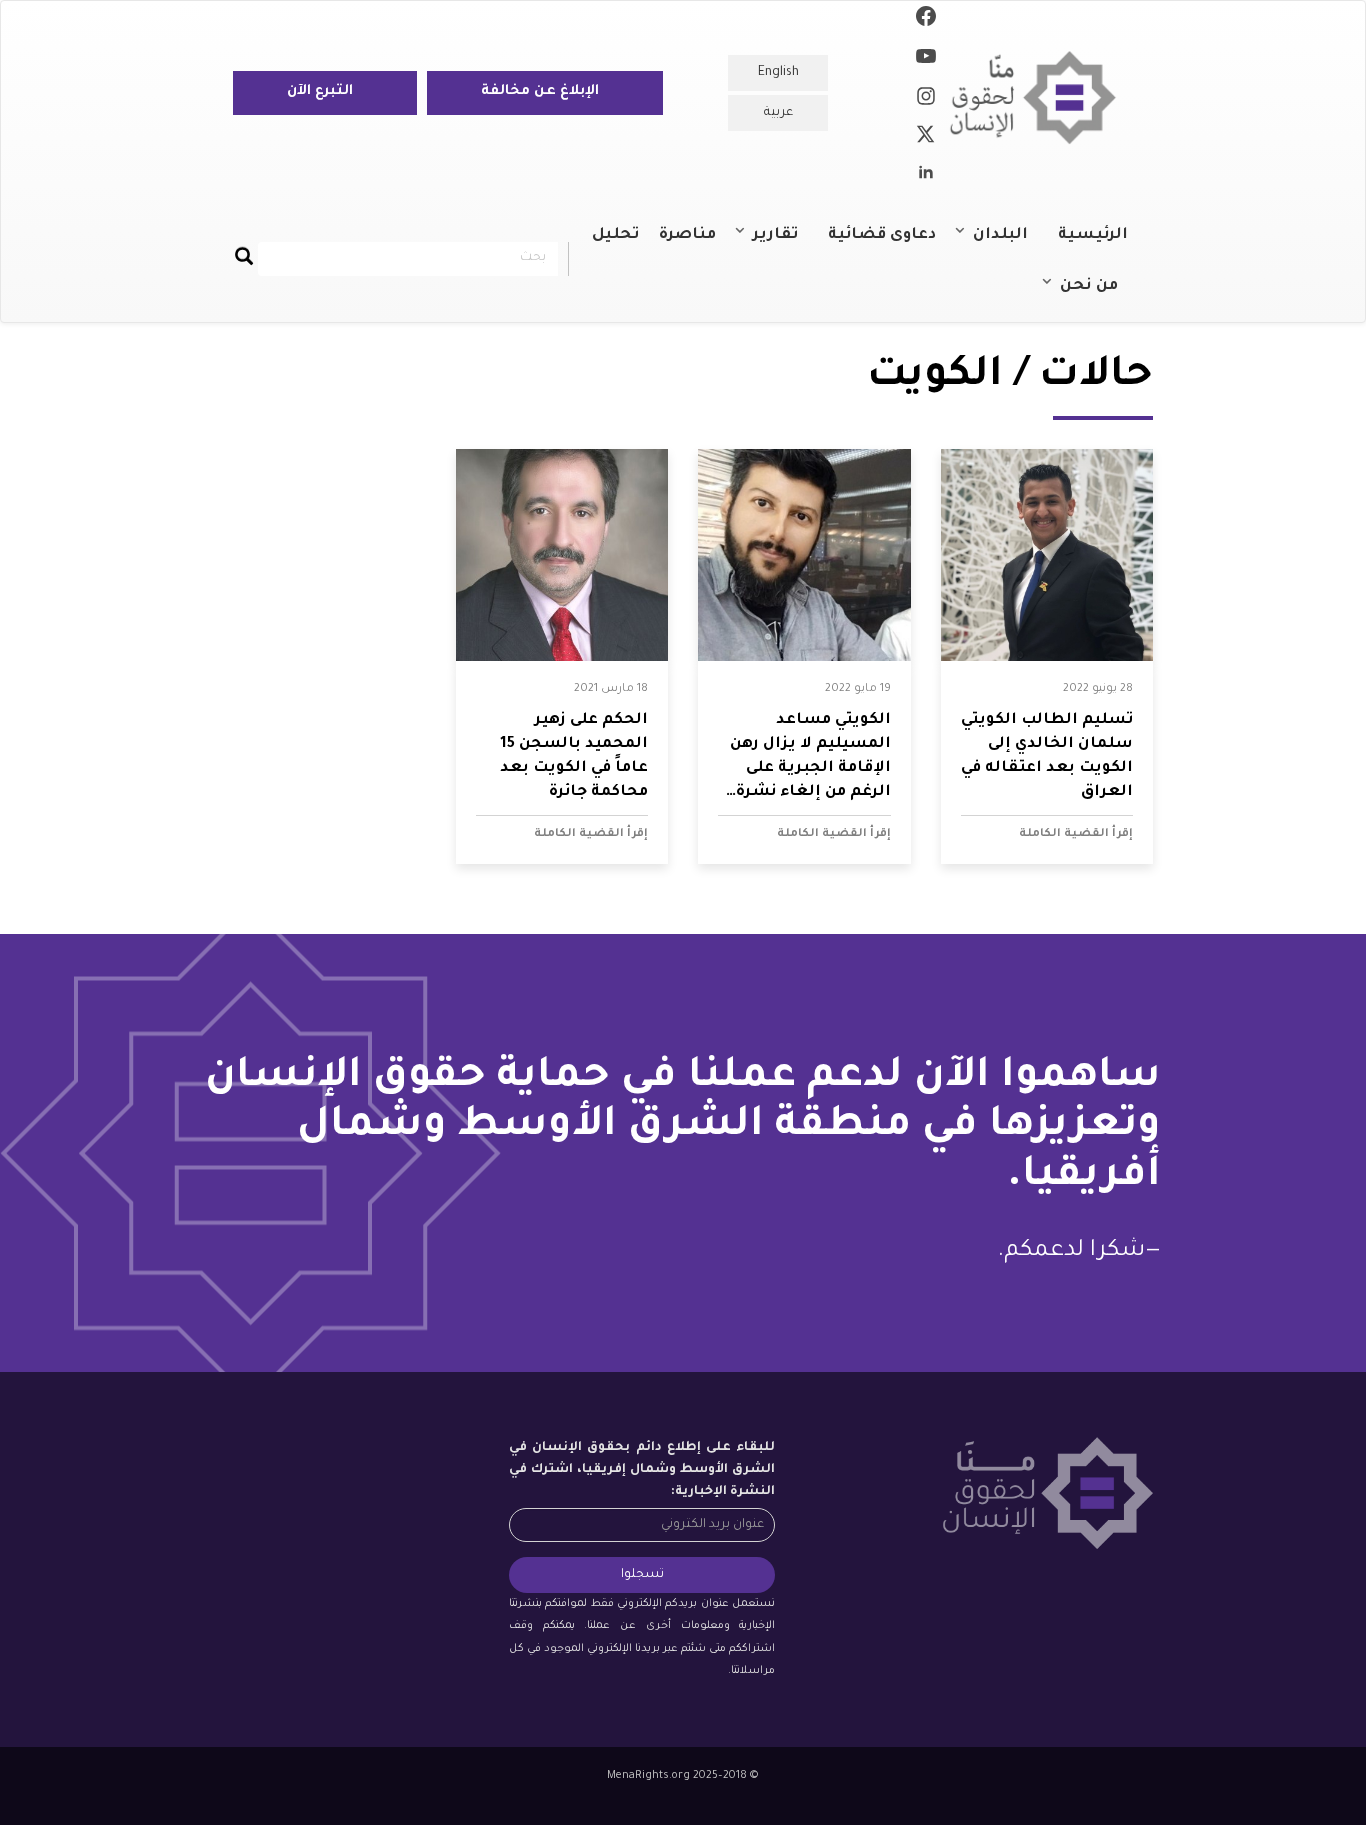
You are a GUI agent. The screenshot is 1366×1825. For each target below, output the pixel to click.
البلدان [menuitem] (1010, 244)
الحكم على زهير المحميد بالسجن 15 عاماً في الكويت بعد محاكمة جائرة (574, 756)
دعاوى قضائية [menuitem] (882, 235)
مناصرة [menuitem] (687, 235)
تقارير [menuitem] (785, 244)
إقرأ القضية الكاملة (1076, 834)
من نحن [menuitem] (1099, 295)
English (778, 73)
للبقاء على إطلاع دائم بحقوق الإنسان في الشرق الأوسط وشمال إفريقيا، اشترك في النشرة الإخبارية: (642, 1470)
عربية (778, 113)
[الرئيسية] (1040, 97)
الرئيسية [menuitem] (1093, 235)
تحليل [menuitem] (615, 235)
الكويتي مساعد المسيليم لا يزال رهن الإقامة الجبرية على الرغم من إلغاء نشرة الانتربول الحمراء (810, 758)
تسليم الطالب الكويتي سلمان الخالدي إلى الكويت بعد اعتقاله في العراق (1047, 756)
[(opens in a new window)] (926, 20)
